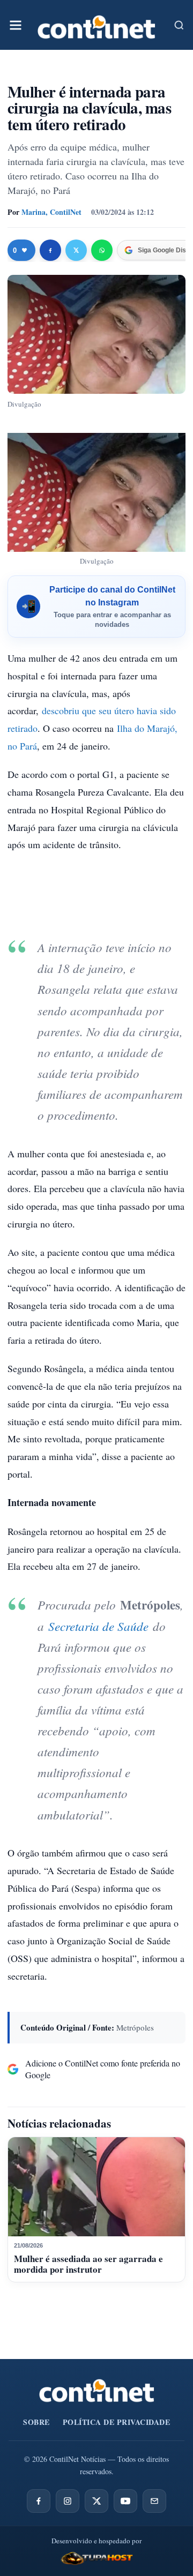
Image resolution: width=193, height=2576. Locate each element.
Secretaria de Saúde (96, 1626)
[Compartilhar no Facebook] (50, 250)
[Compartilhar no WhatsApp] (102, 250)
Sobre (36, 2422)
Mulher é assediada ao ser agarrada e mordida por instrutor (88, 2264)
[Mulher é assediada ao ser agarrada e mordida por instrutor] (96, 2187)
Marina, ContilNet (51, 212)
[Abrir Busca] (179, 25)
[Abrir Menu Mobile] (16, 25)
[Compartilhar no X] (76, 250)
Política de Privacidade (117, 2422)
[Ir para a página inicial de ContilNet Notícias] (97, 2391)
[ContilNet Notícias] (96, 25)
